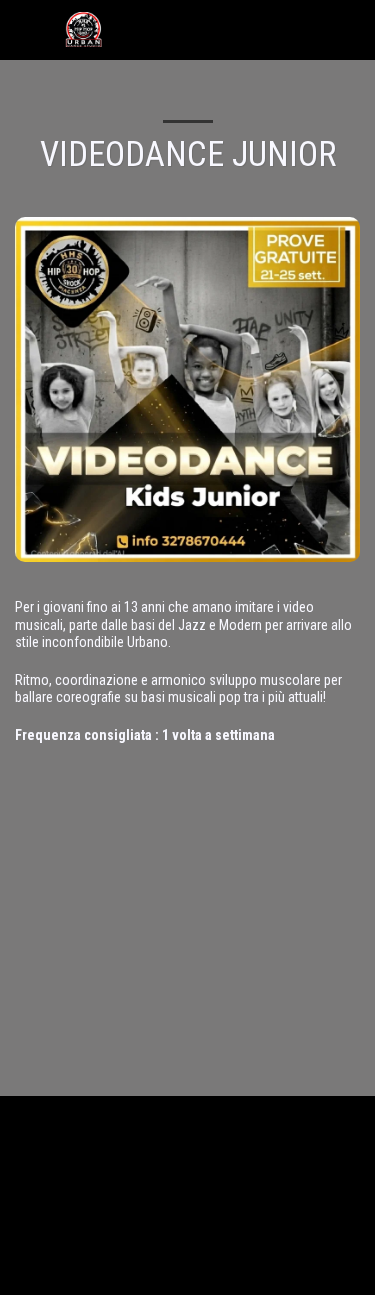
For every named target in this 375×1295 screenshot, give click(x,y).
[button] (22, 29)
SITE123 (162, 1272)
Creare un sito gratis (240, 1272)
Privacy (181, 1251)
